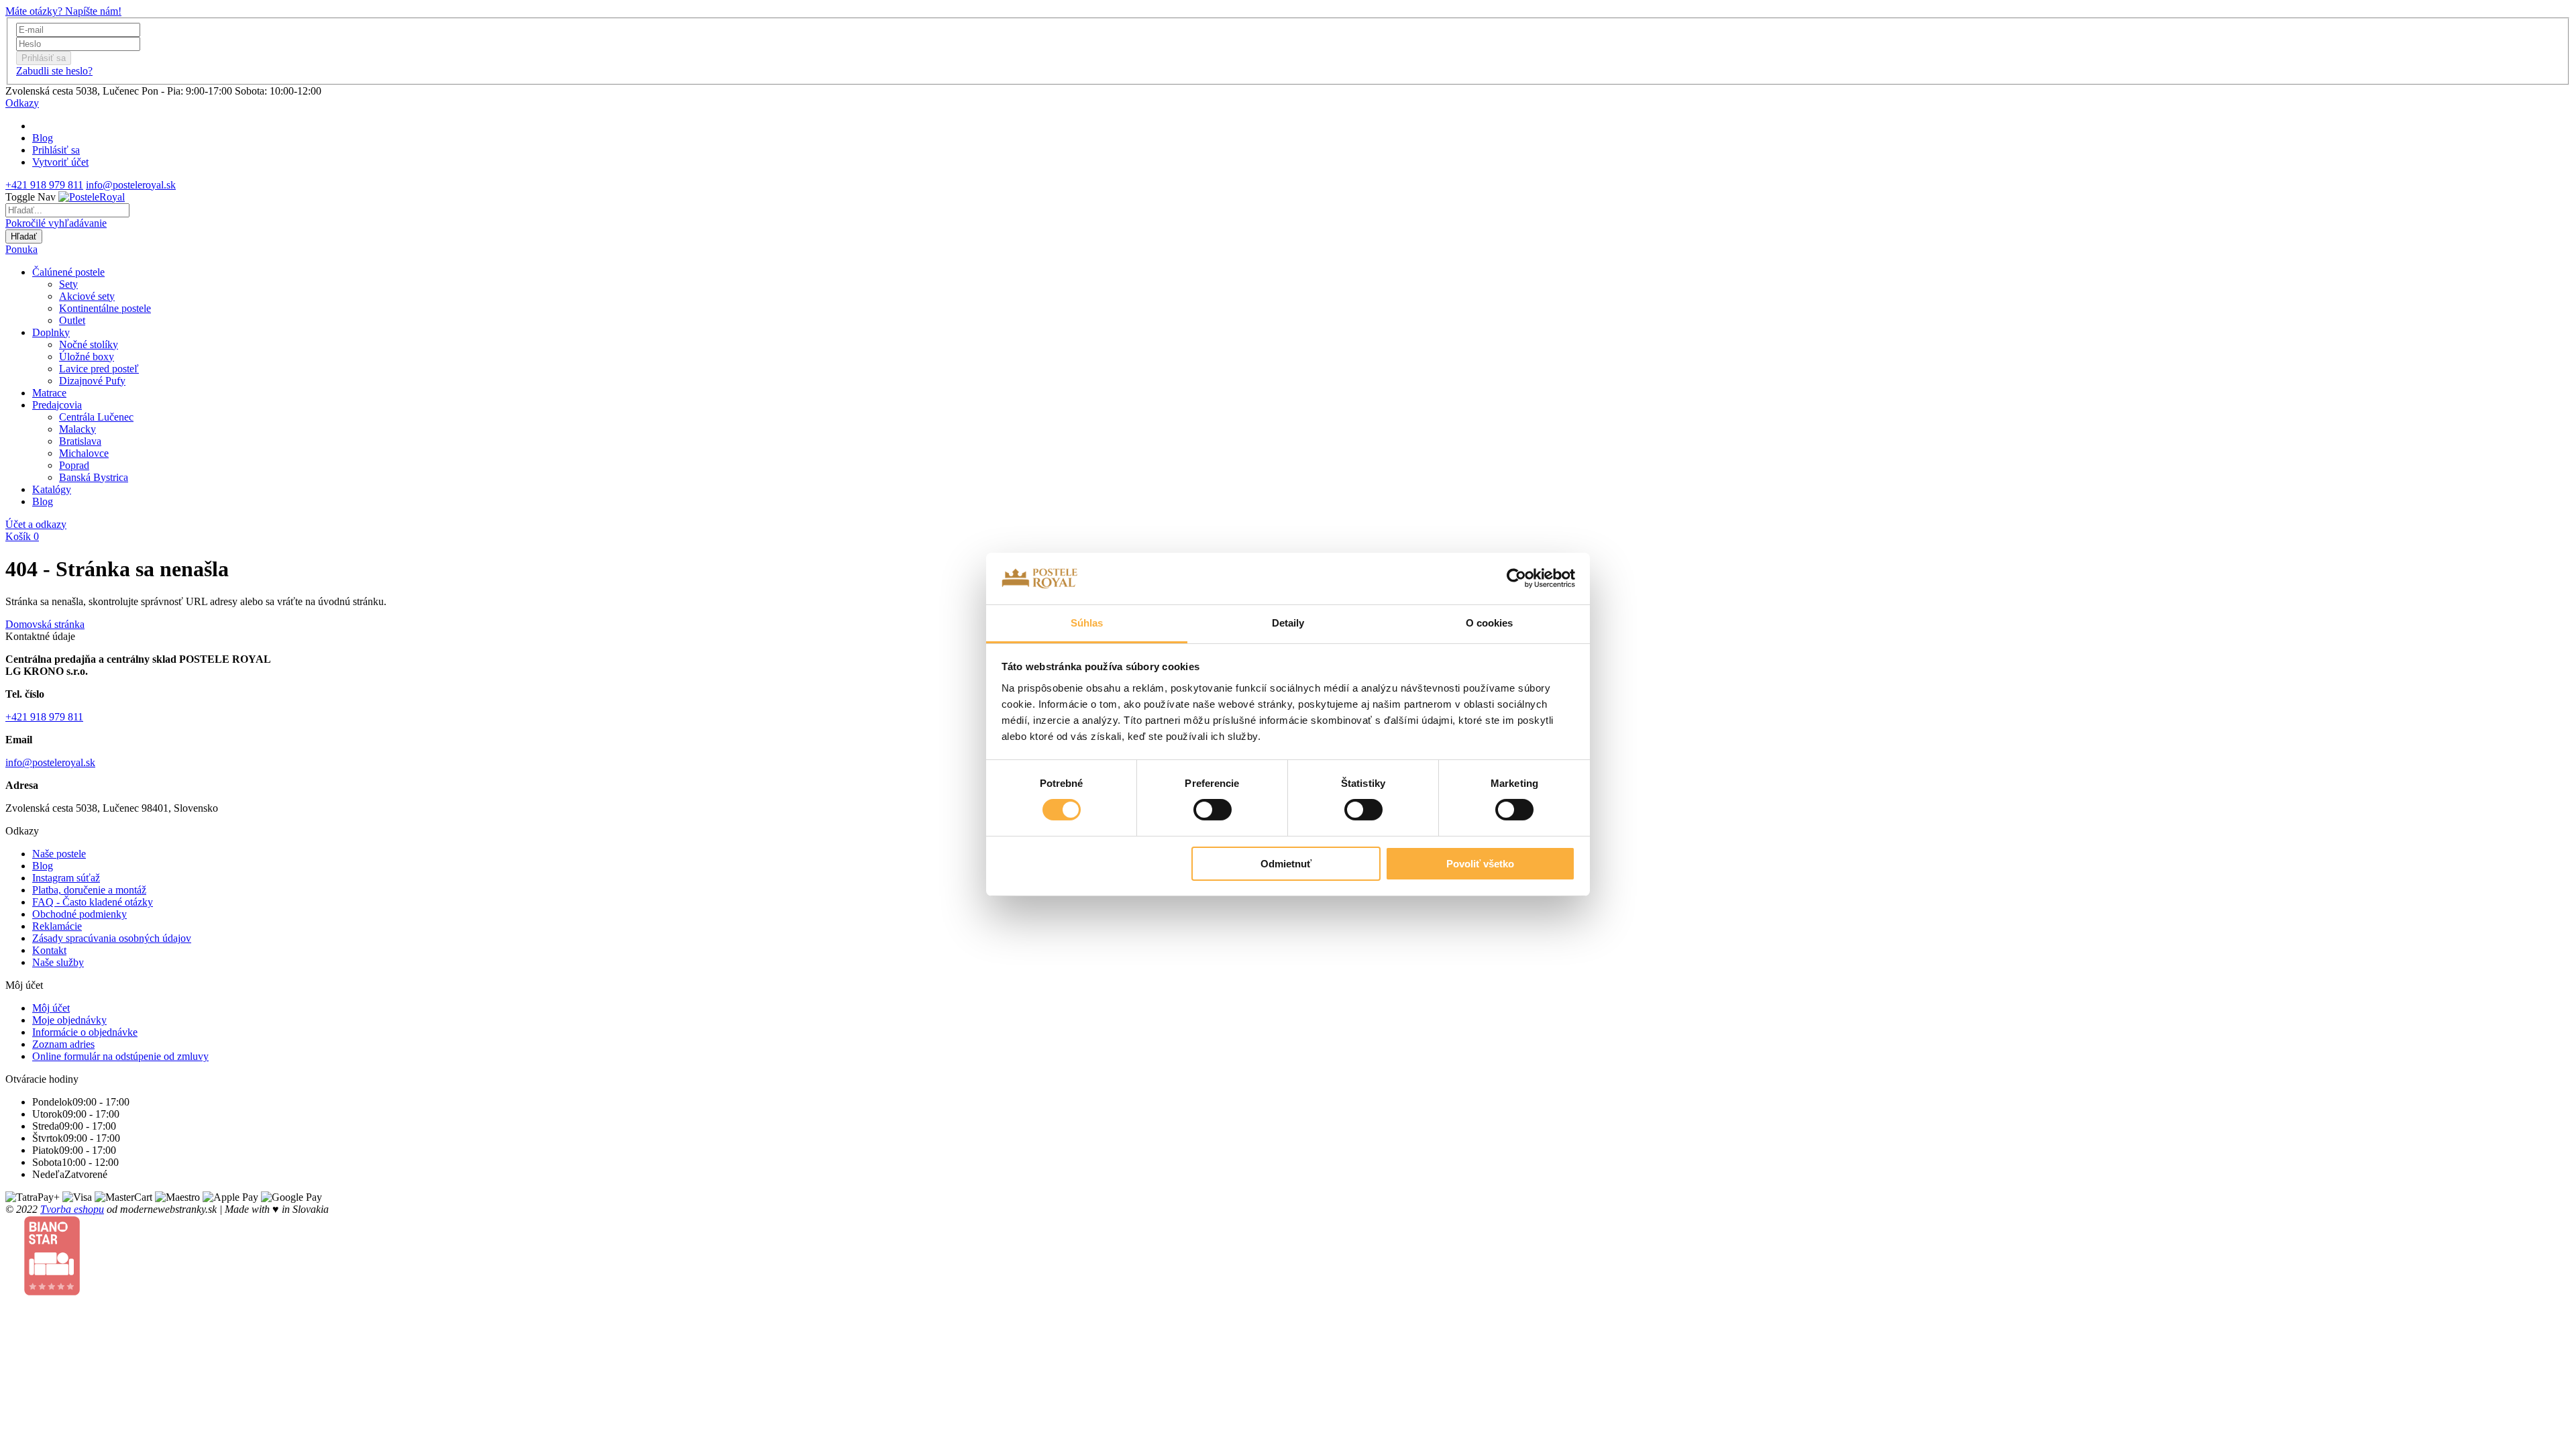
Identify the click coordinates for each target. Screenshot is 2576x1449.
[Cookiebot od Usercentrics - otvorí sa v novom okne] (1516, 578)
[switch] (1213, 810)
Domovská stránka (45, 624)
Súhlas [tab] (1087, 623)
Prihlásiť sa (56, 150)
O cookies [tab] (1490, 623)
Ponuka (21, 249)
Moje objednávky (69, 1020)
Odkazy (22, 103)
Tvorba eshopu (72, 1209)
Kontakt (49, 950)
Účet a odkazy (36, 524)
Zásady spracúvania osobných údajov (112, 938)
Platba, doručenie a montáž (89, 890)
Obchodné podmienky (79, 914)
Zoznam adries (63, 1044)
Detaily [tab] (1288, 623)
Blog (43, 138)
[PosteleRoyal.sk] (92, 197)
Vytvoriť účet (60, 162)
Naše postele (59, 854)
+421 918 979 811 (44, 185)
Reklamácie (57, 926)
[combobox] (67, 210)
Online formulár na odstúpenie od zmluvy (120, 1056)
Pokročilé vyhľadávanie (56, 223)
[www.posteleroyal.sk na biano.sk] (52, 1292)
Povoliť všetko (1480, 864)
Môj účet (51, 1008)
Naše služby (58, 962)
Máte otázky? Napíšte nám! (63, 11)
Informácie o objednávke (85, 1032)
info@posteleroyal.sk (131, 185)
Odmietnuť (1286, 864)
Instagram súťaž (66, 878)
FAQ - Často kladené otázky (93, 902)
